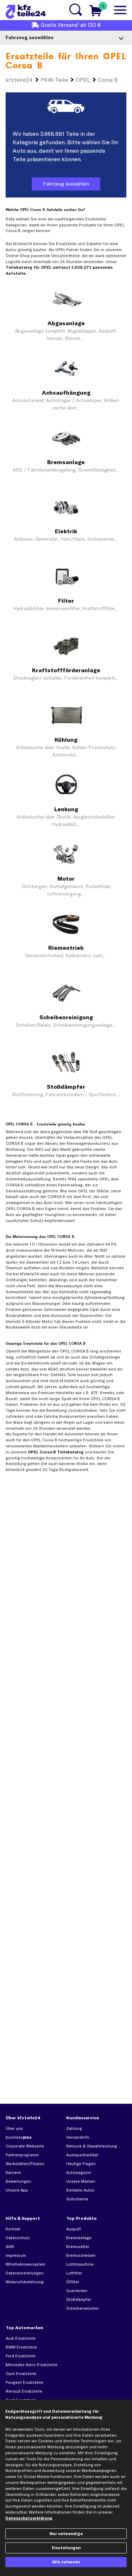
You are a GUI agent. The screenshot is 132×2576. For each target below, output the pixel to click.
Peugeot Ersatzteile (24, 2382)
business (19, 2137)
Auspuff (74, 2229)
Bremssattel (78, 2247)
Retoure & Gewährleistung (92, 2146)
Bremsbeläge (79, 2238)
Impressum (16, 2255)
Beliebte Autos (80, 2190)
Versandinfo (78, 2137)
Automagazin (79, 2173)
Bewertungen (18, 2181)
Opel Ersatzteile (21, 2374)
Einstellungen (66, 2548)
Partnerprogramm (22, 2155)
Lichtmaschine (80, 2264)
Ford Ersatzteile (21, 2356)
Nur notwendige (66, 2534)
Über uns (14, 2128)
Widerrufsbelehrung (25, 2282)
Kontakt (13, 2229)
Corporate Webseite (25, 2146)
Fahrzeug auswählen (66, 184)
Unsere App (17, 2190)
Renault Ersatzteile (24, 2391)
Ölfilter (73, 2282)
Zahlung (74, 2128)
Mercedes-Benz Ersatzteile (32, 2365)
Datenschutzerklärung (29, 2518)
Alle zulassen (66, 2562)
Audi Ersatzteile (21, 2338)
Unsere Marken (81, 2181)
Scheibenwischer (83, 2308)
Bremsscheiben (81, 2255)
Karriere (13, 2173)
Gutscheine (77, 2199)
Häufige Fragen (81, 2164)
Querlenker (77, 2291)
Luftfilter (74, 2273)
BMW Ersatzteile (21, 2347)
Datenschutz (18, 2238)
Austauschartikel (82, 2155)
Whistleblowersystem (26, 2264)
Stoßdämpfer (79, 2299)
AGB (10, 2247)
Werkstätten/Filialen (25, 2164)
